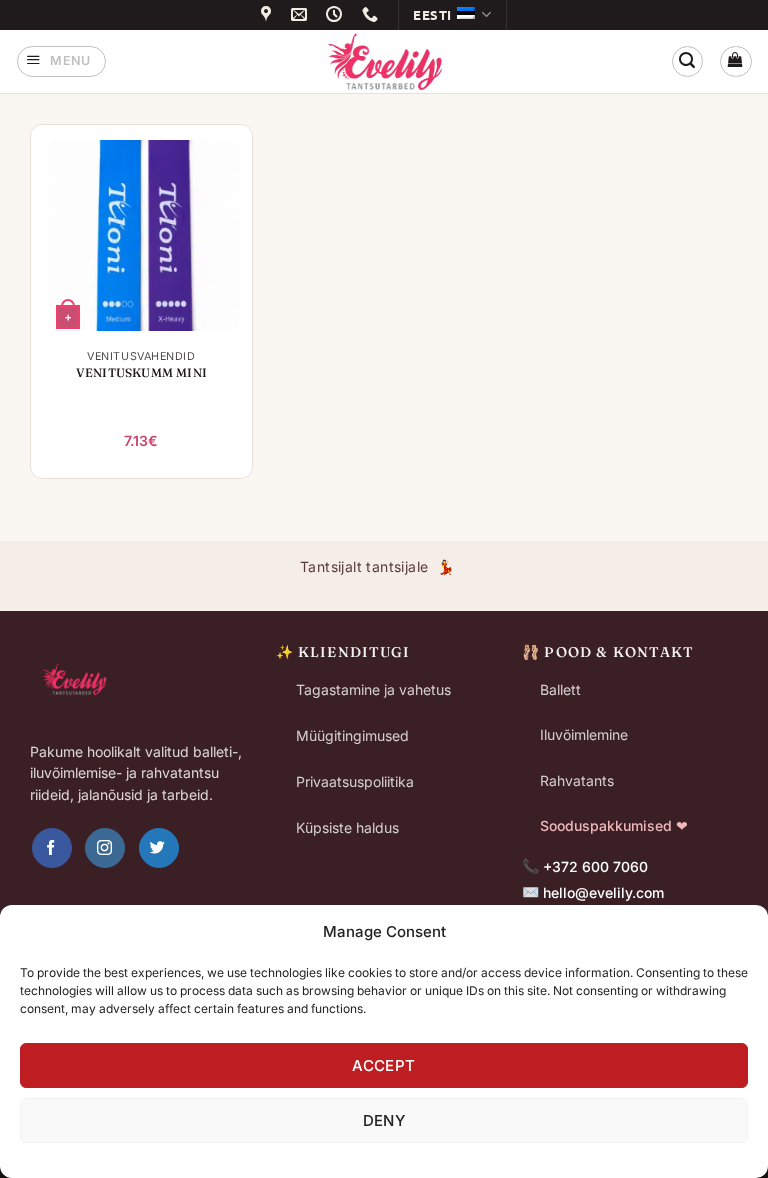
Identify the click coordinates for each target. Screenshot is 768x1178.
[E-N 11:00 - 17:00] (337, 14)
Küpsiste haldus (347, 827)
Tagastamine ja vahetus (373, 689)
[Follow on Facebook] (52, 848)
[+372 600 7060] (373, 14)
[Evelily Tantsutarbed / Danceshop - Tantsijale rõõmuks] (384, 61)
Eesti (432, 14)
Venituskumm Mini (141, 372)
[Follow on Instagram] (105, 848)
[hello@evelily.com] (302, 14)
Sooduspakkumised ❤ (614, 825)
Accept (384, 1065)
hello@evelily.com (603, 892)
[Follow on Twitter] (159, 848)
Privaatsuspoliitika (355, 781)
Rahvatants (577, 780)
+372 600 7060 (595, 866)
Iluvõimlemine (584, 734)
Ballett (560, 689)
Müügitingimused (352, 735)
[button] (61, 61)
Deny (384, 1120)
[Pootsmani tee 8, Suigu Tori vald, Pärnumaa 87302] (269, 14)
